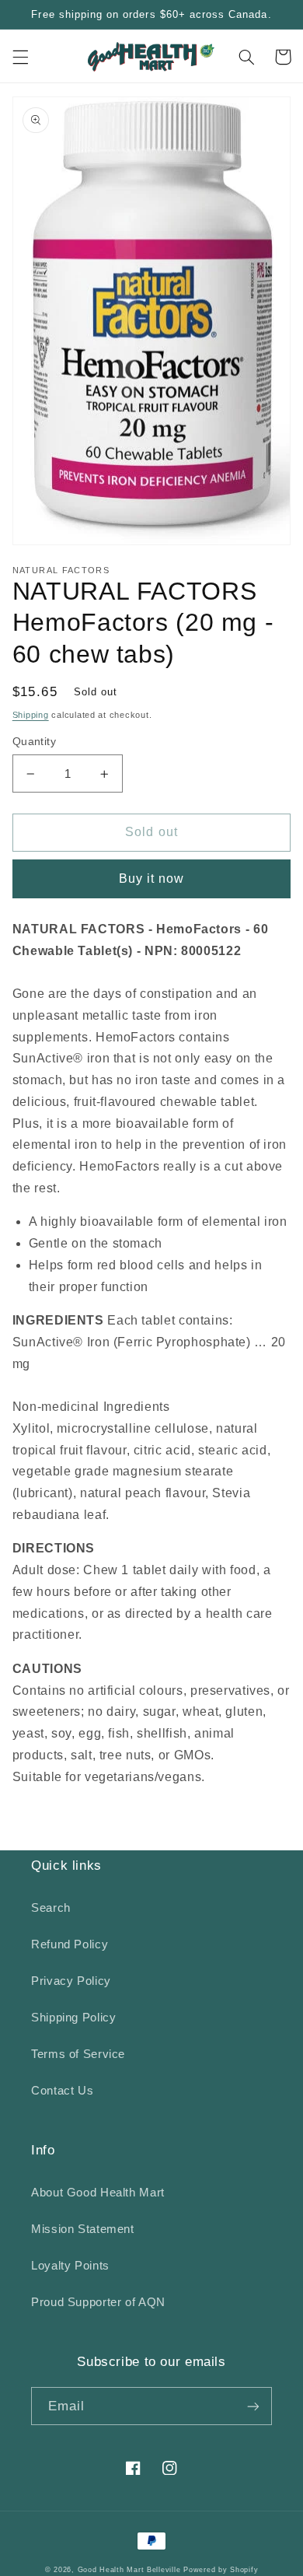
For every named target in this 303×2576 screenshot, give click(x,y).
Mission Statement (83, 2229)
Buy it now (152, 878)
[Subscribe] (253, 2406)
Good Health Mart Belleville (129, 2570)
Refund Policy (70, 1944)
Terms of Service (78, 2054)
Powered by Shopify (221, 2570)
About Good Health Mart (98, 2193)
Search (51, 1908)
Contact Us (62, 2091)
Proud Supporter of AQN (98, 2302)
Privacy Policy (71, 1981)
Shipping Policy (73, 2018)
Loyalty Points (70, 2266)
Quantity (34, 742)
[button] (20, 57)
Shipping (31, 715)
